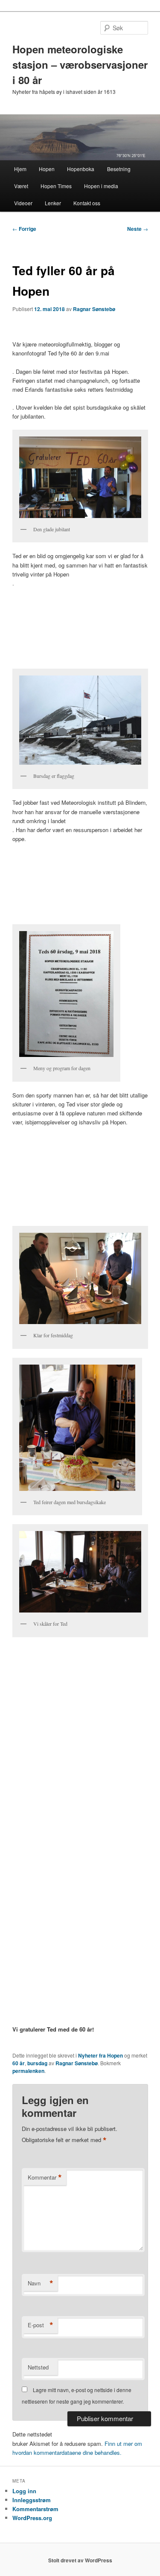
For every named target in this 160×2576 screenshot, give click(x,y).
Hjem (20, 169)
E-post (41, 2325)
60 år (19, 2063)
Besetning (119, 169)
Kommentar (45, 2177)
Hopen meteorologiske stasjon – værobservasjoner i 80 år (80, 64)
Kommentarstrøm (35, 2509)
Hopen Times (56, 186)
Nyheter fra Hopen (100, 2055)
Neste (138, 229)
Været (21, 186)
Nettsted (38, 2367)
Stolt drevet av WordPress (80, 2560)
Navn (41, 2283)
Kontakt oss (87, 203)
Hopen (47, 169)
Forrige (24, 229)
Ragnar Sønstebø (94, 309)
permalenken (28, 2071)
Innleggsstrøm (32, 2500)
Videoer (23, 203)
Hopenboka (81, 169)
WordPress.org (32, 2518)
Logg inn (24, 2491)
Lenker (53, 203)
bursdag (37, 2063)
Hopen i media (101, 186)
